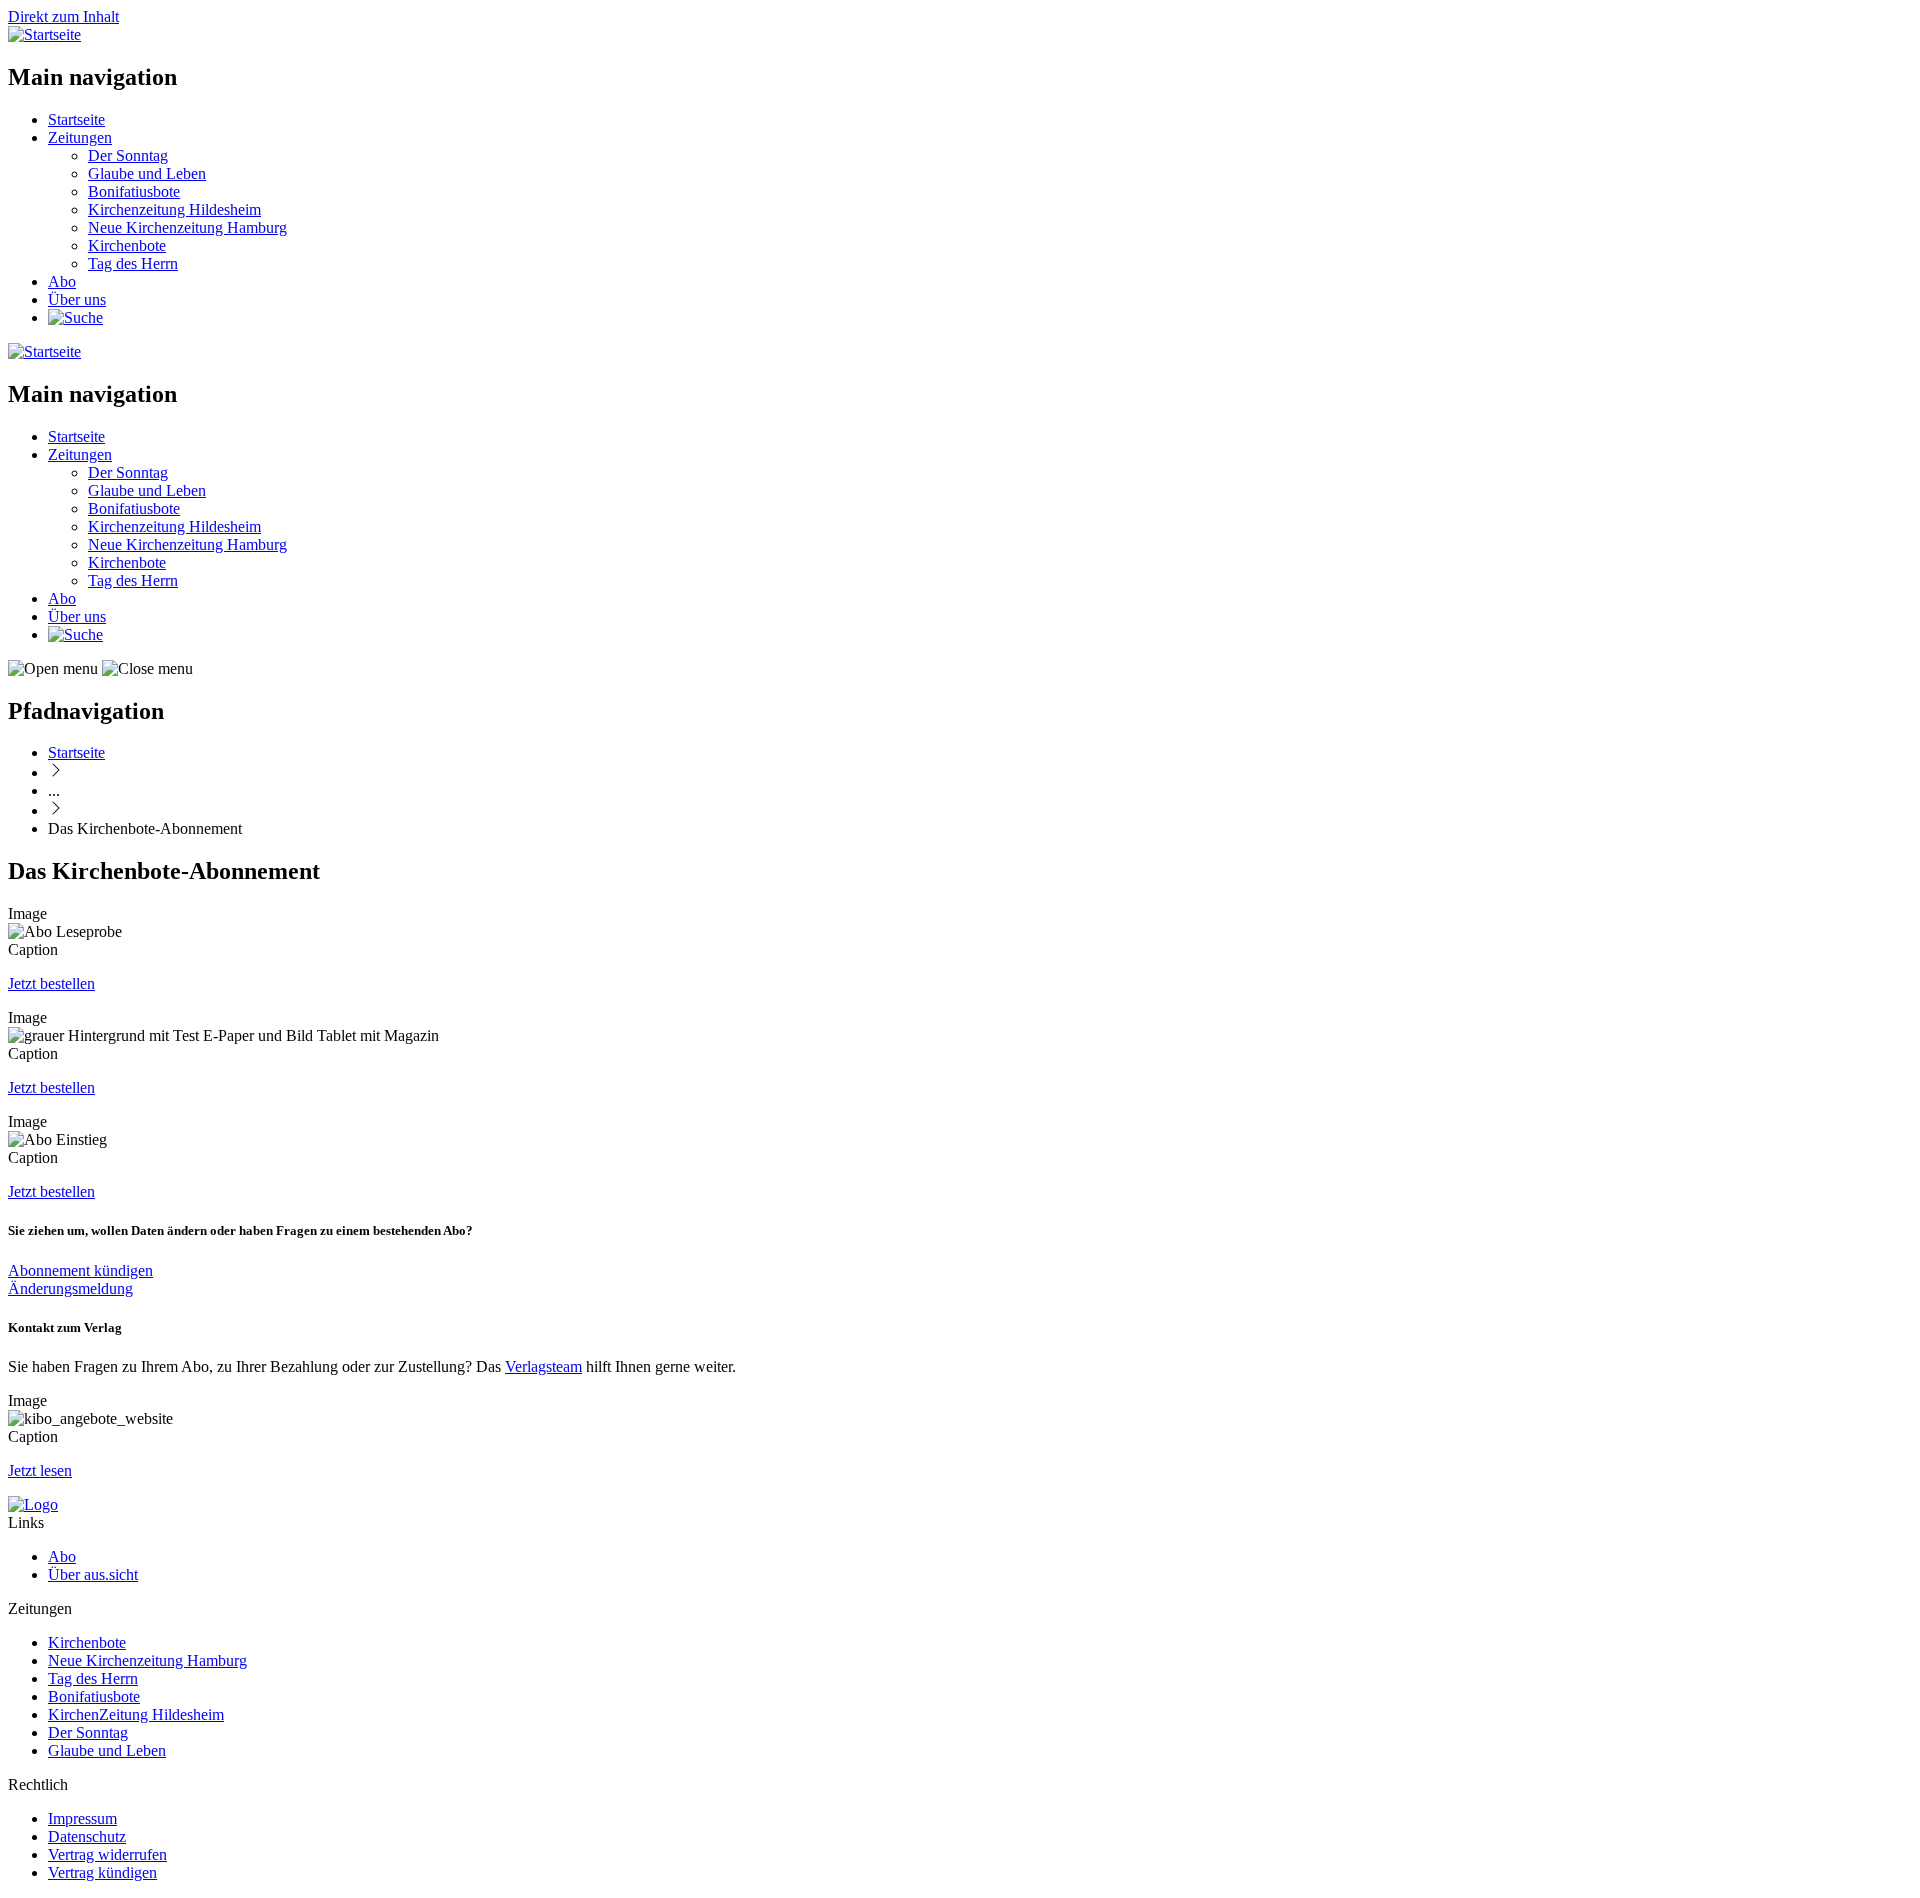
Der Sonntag (128, 155)
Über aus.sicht (93, 1574)
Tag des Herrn (133, 263)
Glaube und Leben (147, 173)
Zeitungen (80, 137)
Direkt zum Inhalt (63, 16)
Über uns (77, 299)
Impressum (82, 1818)
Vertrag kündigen (102, 1872)
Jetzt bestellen (51, 983)
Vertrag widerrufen (107, 1854)
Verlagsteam (543, 1366)
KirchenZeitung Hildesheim (136, 1714)
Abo (62, 281)
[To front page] (33, 1504)
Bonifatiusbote (134, 191)
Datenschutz (87, 1836)
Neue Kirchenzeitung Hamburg (187, 227)
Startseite (76, 119)
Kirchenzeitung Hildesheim (174, 209)
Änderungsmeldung (70, 1288)
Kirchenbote (127, 245)
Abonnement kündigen (80, 1270)
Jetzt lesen (40, 1470)
